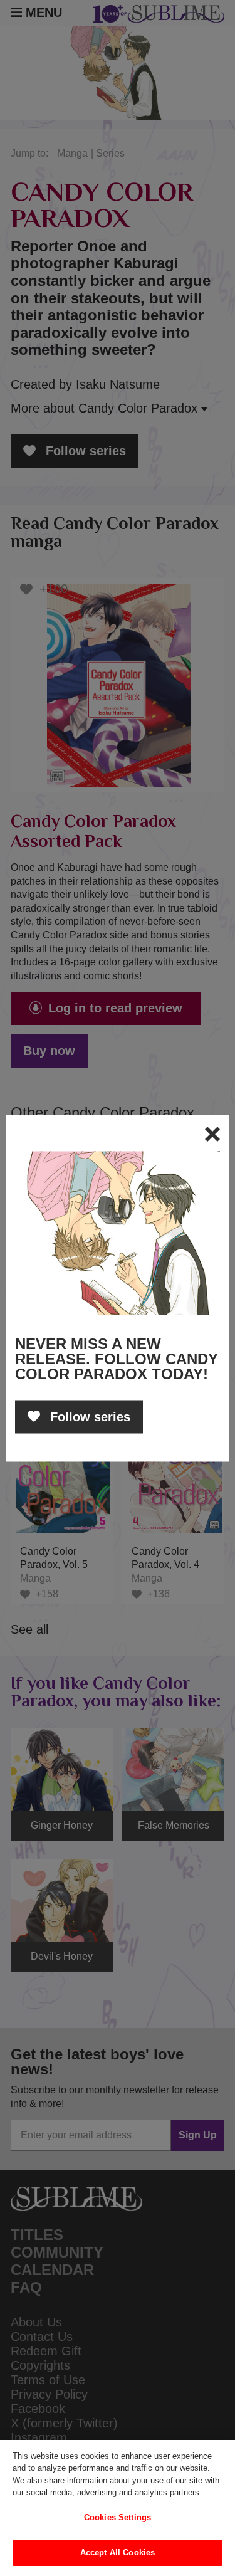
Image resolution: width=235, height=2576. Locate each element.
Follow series (88, 1416)
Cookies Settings (118, 2517)
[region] (118, 2508)
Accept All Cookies (118, 2552)
